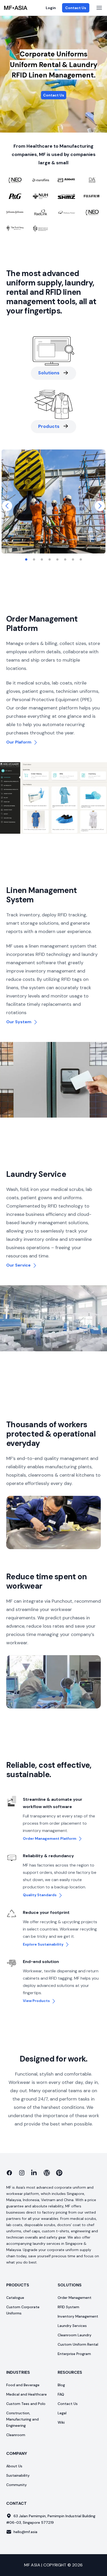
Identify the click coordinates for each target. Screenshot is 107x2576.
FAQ (61, 2394)
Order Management (75, 2298)
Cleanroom (16, 2435)
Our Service (19, 1265)
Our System (19, 1022)
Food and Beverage (23, 2385)
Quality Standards (40, 1895)
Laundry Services (72, 2326)
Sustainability (18, 2475)
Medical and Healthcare (26, 2394)
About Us (14, 2466)
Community (16, 2485)
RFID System (68, 2307)
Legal (62, 2413)
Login (51, 8)
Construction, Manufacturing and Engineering (22, 2419)
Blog (61, 2385)
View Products (36, 2001)
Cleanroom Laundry (75, 2335)
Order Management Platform (50, 1838)
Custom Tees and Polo (26, 2404)
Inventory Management (78, 2316)
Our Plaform (19, 742)
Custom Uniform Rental (78, 2344)
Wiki (61, 2422)
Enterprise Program (74, 2354)
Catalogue (15, 2298)
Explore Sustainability (43, 1944)
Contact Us (76, 8)
